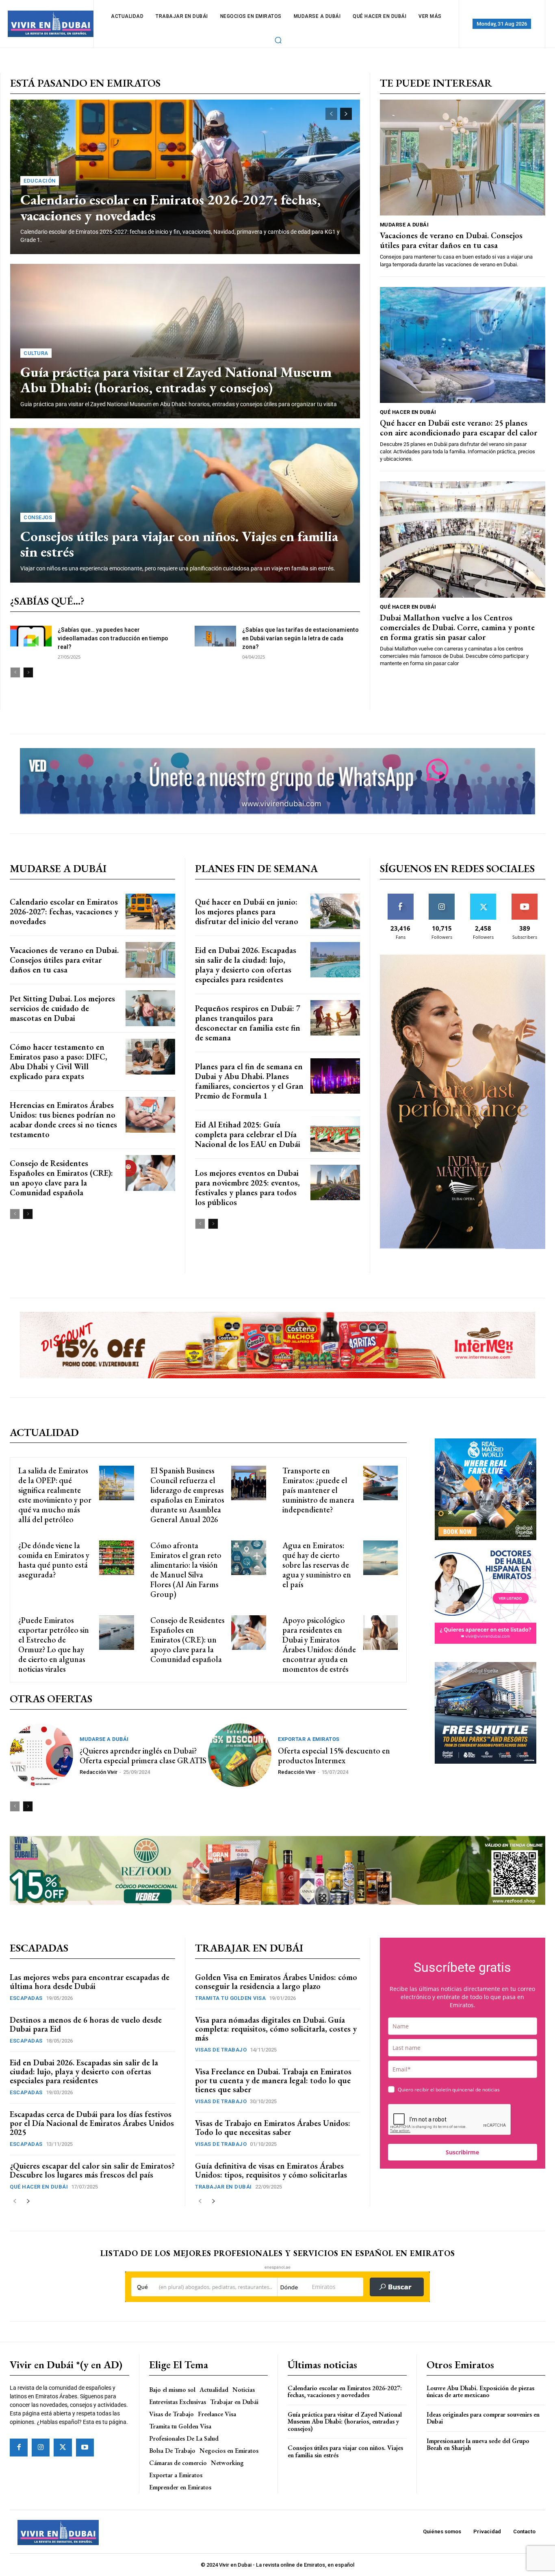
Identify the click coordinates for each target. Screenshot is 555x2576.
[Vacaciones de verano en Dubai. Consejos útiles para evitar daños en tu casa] (463, 158)
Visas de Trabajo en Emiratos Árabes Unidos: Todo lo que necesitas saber (273, 2128)
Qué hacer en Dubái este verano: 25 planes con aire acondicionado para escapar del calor (459, 428)
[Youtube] (85, 2448)
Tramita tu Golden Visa (230, 1998)
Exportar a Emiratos (309, 1739)
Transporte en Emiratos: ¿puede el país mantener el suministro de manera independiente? (318, 1490)
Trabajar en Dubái (223, 2187)
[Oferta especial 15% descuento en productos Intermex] (240, 1755)
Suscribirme (462, 2152)
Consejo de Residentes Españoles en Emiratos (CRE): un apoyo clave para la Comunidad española (61, 1178)
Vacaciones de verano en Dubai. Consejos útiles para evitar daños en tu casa (451, 240)
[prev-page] (331, 114)
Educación (40, 181)
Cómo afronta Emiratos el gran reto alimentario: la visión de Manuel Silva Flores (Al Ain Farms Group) (186, 1570)
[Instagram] (41, 2448)
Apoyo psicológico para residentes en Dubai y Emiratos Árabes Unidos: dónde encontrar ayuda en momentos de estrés (319, 1645)
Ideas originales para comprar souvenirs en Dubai (483, 2418)
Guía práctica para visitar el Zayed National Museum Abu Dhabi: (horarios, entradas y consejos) (176, 380)
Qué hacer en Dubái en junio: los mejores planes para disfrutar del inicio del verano (247, 912)
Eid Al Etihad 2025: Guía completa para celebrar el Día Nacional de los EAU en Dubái (248, 1134)
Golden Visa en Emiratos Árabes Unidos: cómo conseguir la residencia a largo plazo (276, 1982)
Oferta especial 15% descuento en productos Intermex (334, 1756)
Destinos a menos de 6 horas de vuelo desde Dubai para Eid (86, 2024)
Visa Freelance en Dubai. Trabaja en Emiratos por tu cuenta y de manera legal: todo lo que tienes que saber (273, 2080)
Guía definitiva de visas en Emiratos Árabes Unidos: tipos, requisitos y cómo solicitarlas (271, 2170)
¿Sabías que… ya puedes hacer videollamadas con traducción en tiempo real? (113, 638)
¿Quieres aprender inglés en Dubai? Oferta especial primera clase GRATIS (143, 1756)
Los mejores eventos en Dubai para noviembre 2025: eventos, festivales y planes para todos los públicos (247, 1188)
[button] (278, 40)
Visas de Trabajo (221, 2050)
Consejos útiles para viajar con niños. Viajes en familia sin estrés (179, 544)
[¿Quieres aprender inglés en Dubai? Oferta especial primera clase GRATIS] (41, 1755)
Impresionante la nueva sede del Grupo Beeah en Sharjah (478, 2444)
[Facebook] (19, 2448)
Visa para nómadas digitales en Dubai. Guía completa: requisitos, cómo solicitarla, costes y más (276, 2029)
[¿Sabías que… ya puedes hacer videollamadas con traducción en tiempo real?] (31, 636)
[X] (63, 2448)
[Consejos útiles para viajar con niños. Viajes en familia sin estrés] (185, 505)
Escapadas (26, 1998)
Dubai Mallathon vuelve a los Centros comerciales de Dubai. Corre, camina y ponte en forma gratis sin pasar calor (457, 627)
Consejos (38, 517)
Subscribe (525, 897)
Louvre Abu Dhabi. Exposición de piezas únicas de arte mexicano (480, 2392)
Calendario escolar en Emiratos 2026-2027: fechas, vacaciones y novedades (170, 207)
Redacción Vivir (99, 1772)
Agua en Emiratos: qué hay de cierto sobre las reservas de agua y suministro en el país (317, 1565)
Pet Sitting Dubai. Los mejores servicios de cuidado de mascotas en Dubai (62, 1008)
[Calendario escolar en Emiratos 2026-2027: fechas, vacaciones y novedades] (150, 912)
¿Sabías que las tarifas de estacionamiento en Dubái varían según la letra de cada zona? (300, 638)
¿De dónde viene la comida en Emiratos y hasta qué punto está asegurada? (54, 1560)
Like (400, 897)
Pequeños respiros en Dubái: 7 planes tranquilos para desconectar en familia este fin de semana (248, 1023)
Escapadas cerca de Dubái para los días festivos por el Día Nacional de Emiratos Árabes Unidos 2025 (92, 2123)
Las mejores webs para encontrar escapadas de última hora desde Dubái (90, 1982)
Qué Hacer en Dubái (408, 412)
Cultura (36, 353)
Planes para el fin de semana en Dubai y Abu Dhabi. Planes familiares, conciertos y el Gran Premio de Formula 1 (249, 1081)
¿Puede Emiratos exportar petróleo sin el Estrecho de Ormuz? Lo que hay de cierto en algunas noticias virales (54, 1645)
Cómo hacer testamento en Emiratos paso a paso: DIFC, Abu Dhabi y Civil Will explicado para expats (59, 1062)
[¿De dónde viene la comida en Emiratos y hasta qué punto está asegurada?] (116, 1558)
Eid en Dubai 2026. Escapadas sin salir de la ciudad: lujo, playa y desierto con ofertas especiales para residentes (246, 965)
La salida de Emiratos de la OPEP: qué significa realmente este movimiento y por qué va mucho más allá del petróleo (55, 1495)
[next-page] (346, 114)
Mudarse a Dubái (404, 225)
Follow (442, 897)
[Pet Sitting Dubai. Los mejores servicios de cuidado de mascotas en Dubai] (150, 1008)
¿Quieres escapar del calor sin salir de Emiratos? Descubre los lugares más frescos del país (92, 2170)
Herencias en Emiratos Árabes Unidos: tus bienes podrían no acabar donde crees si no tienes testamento (63, 1120)
